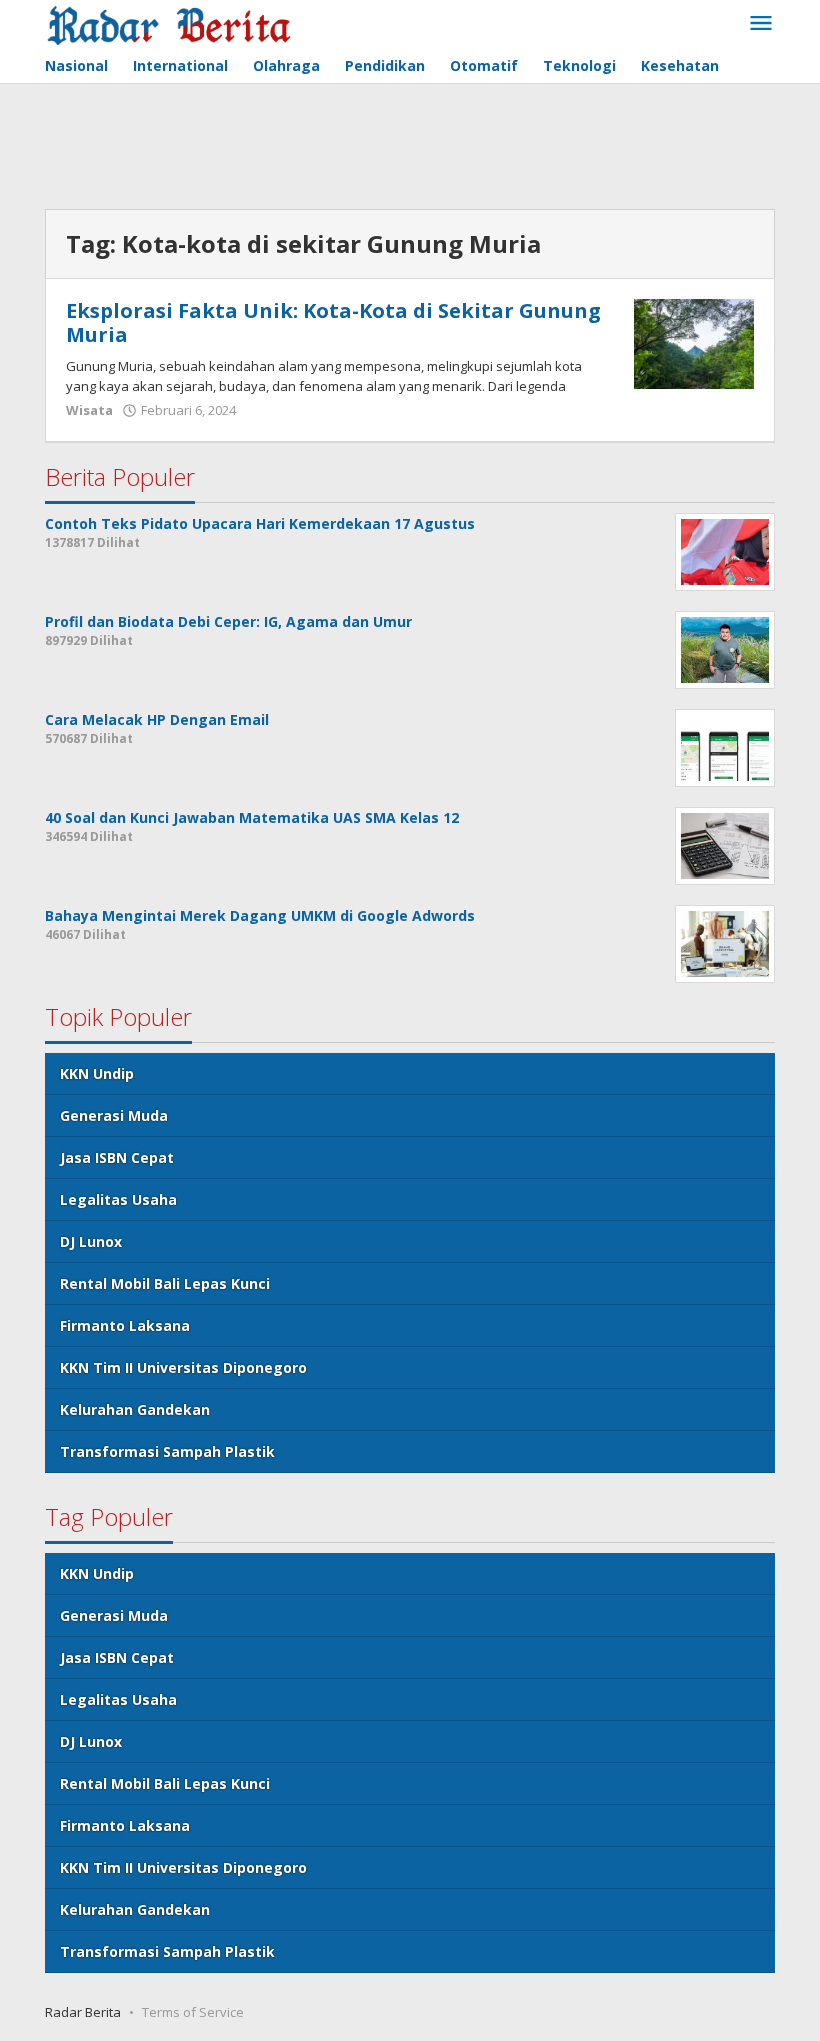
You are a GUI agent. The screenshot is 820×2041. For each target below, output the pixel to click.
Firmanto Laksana (125, 1325)
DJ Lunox (91, 1241)
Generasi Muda (114, 1115)
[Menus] (761, 24)
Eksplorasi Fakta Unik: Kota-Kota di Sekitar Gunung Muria (333, 322)
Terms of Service (193, 2012)
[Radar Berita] (168, 23)
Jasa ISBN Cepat (117, 1157)
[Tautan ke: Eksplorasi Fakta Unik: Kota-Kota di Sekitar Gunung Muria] (694, 342)
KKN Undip (97, 1073)
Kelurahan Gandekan (135, 1409)
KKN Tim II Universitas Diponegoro (183, 1367)
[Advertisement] (410, 149)
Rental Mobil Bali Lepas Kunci (165, 1283)
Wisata (89, 410)
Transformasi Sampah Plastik (167, 1451)
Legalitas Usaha (118, 1199)
